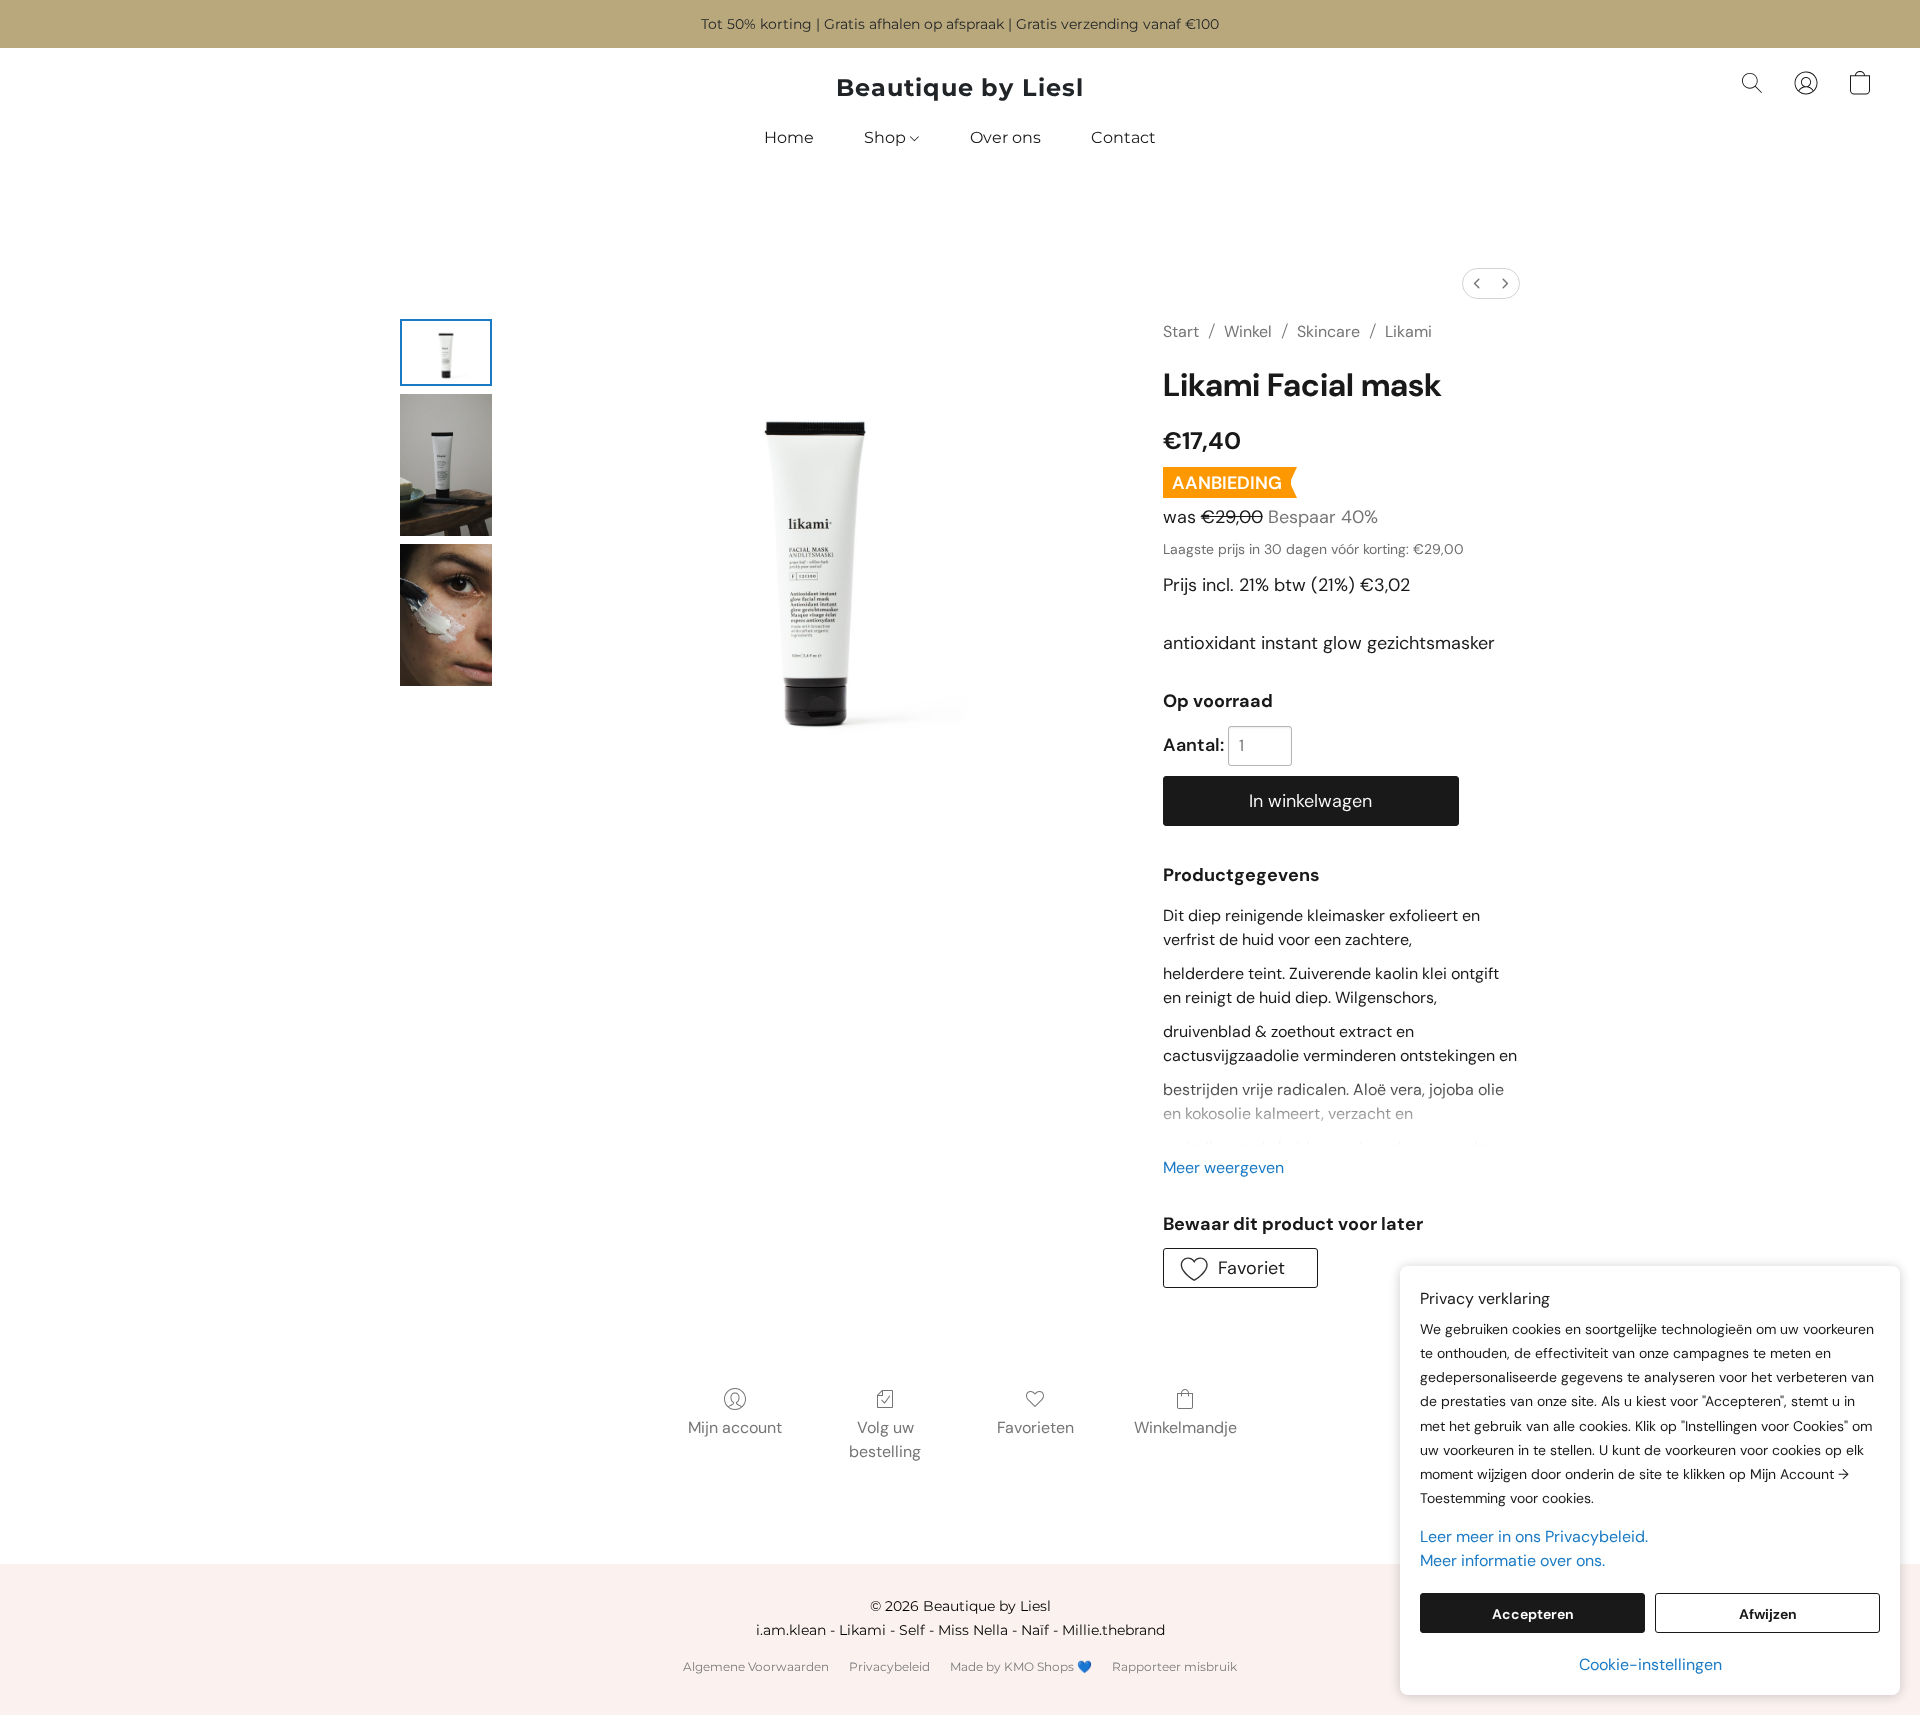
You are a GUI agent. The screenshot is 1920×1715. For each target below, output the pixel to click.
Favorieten (1035, 1427)
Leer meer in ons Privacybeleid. (1534, 1536)
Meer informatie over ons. (1512, 1560)
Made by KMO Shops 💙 (1021, 1666)
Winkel (1248, 331)
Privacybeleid (889, 1666)
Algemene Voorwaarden (756, 1666)
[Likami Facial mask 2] (446, 615)
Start (1181, 331)
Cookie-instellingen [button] (1650, 1664)
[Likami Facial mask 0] (446, 352)
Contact (1123, 137)
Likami (1408, 331)
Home (789, 137)
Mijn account (735, 1427)
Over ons (1005, 137)
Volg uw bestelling (885, 1439)
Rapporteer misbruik (1174, 1666)
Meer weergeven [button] (1223, 1167)
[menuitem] (1477, 283)
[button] (960, 88)
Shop (887, 137)
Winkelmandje (1185, 1427)
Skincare (1328, 331)
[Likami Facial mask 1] (446, 465)
